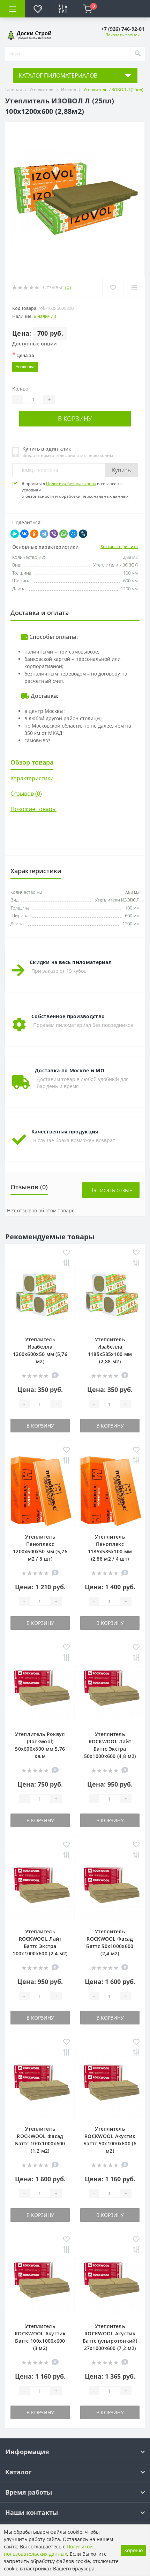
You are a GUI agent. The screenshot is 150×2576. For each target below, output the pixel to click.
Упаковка (25, 367)
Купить (121, 470)
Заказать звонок (123, 35)
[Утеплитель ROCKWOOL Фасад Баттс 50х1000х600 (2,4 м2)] (110, 1885)
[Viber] (54, 534)
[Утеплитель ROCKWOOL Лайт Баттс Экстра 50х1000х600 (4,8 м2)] (110, 1688)
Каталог (18, 2472)
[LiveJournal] (83, 534)
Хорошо (133, 2550)
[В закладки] (66, 1253)
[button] (123, 29)
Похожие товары (33, 809)
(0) (68, 287)
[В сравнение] (66, 1264)
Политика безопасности (71, 484)
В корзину (75, 418)
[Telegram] (44, 534)
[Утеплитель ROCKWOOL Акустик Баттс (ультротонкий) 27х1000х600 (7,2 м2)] (110, 2280)
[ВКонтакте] (24, 534)
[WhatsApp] (63, 534)
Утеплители (42, 90)
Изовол (69, 90)
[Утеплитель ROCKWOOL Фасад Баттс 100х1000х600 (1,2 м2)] (40, 2083)
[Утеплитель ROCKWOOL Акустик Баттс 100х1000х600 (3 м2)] (40, 2280)
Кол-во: (21, 389)
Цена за (23, 355)
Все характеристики (119, 546)
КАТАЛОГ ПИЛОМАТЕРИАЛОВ (58, 75)
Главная (14, 90)
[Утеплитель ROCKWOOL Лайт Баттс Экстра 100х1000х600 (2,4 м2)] (40, 1885)
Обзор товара (32, 762)
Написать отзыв (111, 1190)
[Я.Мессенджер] (15, 534)
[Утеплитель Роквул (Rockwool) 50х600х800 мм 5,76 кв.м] (40, 1688)
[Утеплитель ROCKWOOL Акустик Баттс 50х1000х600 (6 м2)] (110, 2083)
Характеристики (32, 778)
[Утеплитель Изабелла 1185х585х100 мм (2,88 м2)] (110, 1293)
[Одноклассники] (34, 534)
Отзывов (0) (26, 794)
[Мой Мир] (73, 534)
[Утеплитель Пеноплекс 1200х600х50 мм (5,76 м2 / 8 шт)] (40, 1491)
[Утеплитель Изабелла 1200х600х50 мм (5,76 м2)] (40, 1293)
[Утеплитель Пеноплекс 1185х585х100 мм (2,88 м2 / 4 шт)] (110, 1491)
